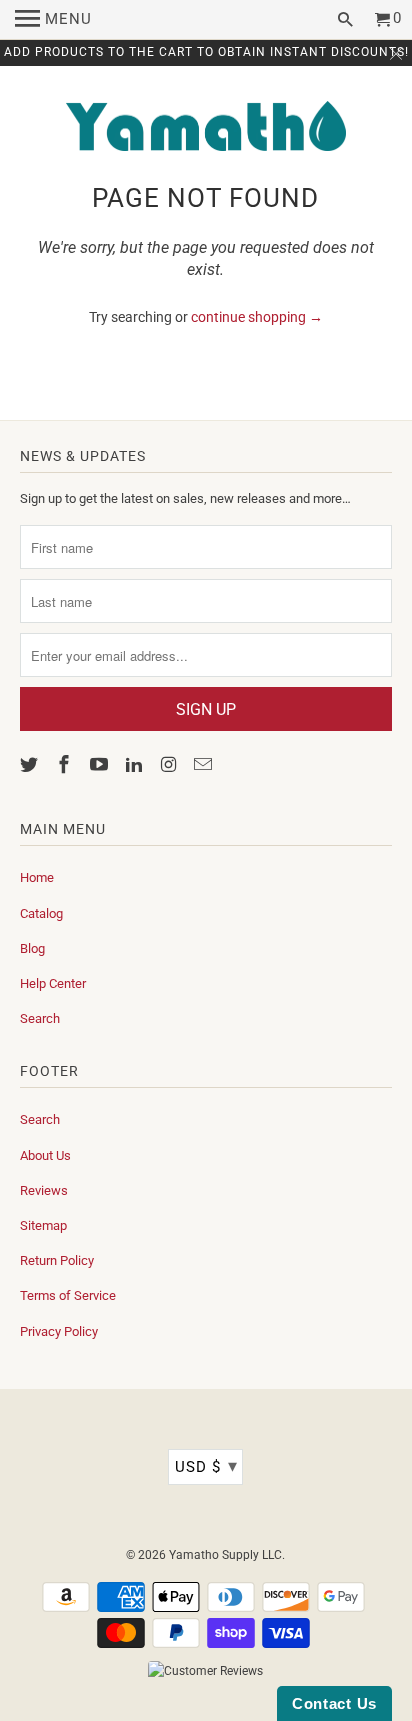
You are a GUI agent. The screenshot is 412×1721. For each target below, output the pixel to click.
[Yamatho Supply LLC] (206, 128)
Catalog (41, 913)
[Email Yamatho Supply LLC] (205, 764)
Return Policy (57, 1260)
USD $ (206, 1465)
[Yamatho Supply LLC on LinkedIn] (136, 764)
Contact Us (334, 1703)
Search (40, 1018)
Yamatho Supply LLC (225, 1555)
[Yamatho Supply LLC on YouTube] (101, 764)
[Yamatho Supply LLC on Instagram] (170, 764)
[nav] (53, 20)
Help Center (53, 983)
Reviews (44, 1190)
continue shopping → (257, 317)
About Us (45, 1155)
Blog (32, 948)
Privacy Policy (59, 1331)
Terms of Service (68, 1295)
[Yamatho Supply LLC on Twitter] (31, 764)
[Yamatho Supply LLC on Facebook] (66, 764)
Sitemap (43, 1225)
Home (37, 877)
